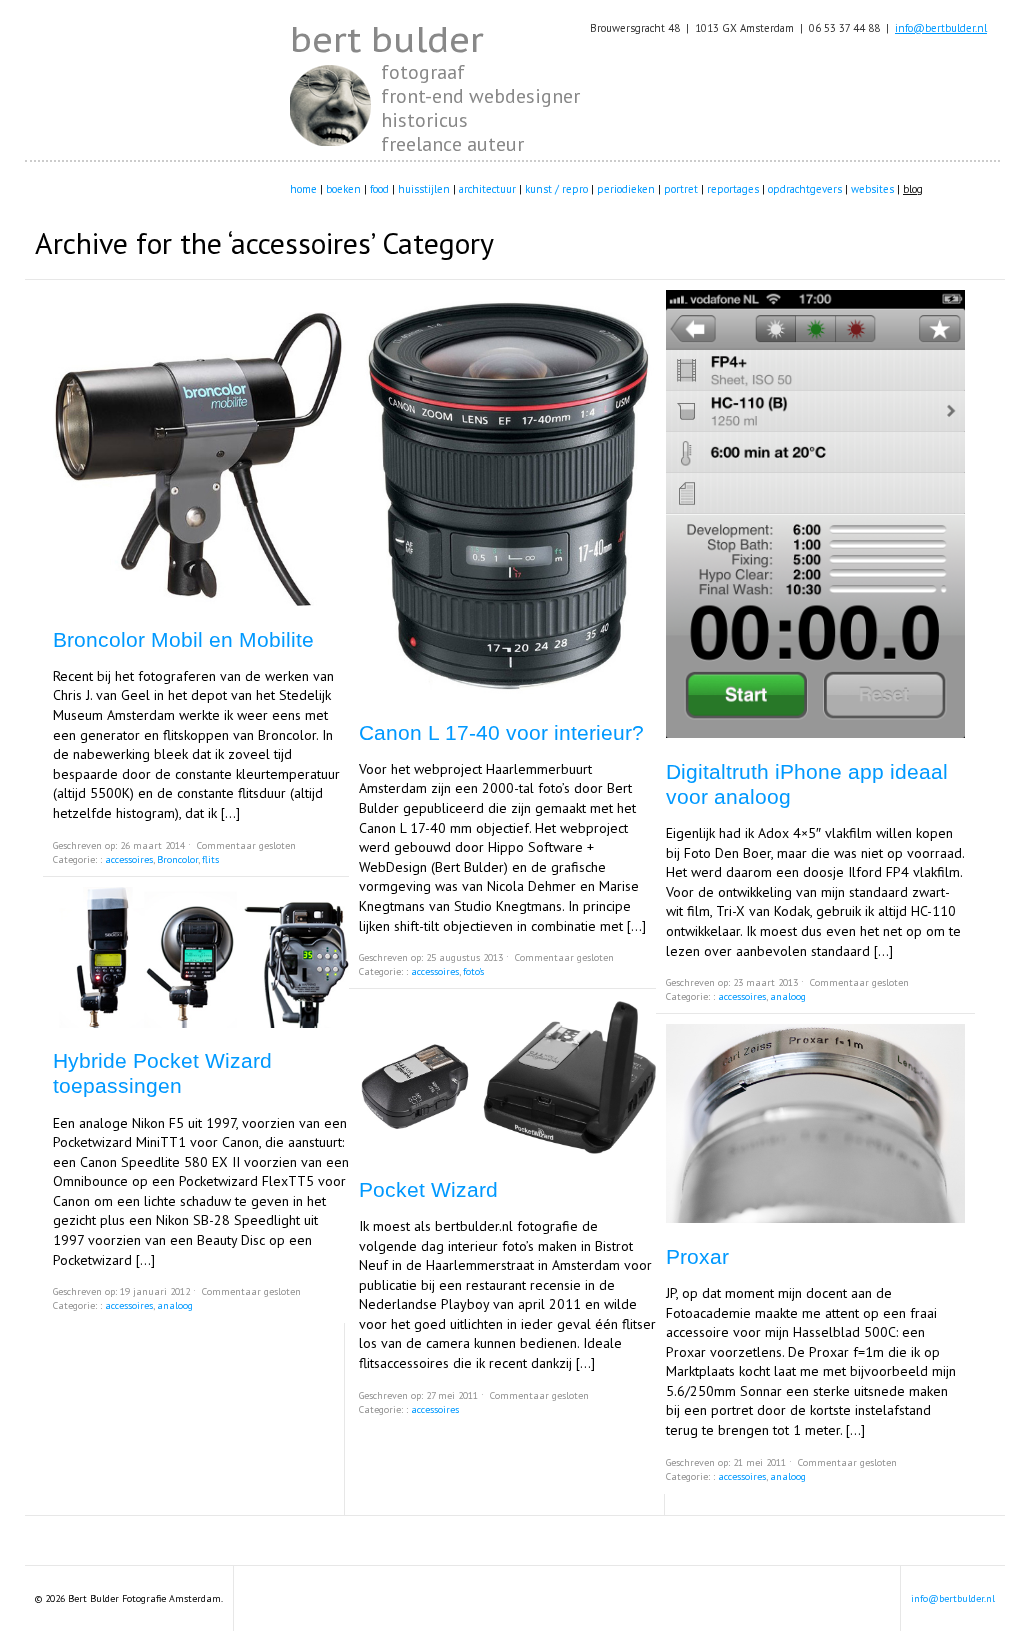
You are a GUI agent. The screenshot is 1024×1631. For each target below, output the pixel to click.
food (379, 189)
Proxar (697, 1256)
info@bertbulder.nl (941, 28)
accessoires (129, 859)
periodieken (626, 189)
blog (913, 189)
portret (681, 189)
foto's (473, 971)
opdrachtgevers (805, 189)
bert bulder (386, 39)
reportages (733, 189)
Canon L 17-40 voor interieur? (501, 732)
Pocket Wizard (428, 1189)
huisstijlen (424, 189)
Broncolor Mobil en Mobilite (183, 639)
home (303, 189)
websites (872, 189)
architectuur (487, 189)
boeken (343, 189)
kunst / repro (556, 189)
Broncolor (177, 859)
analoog (175, 1305)
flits (210, 859)
